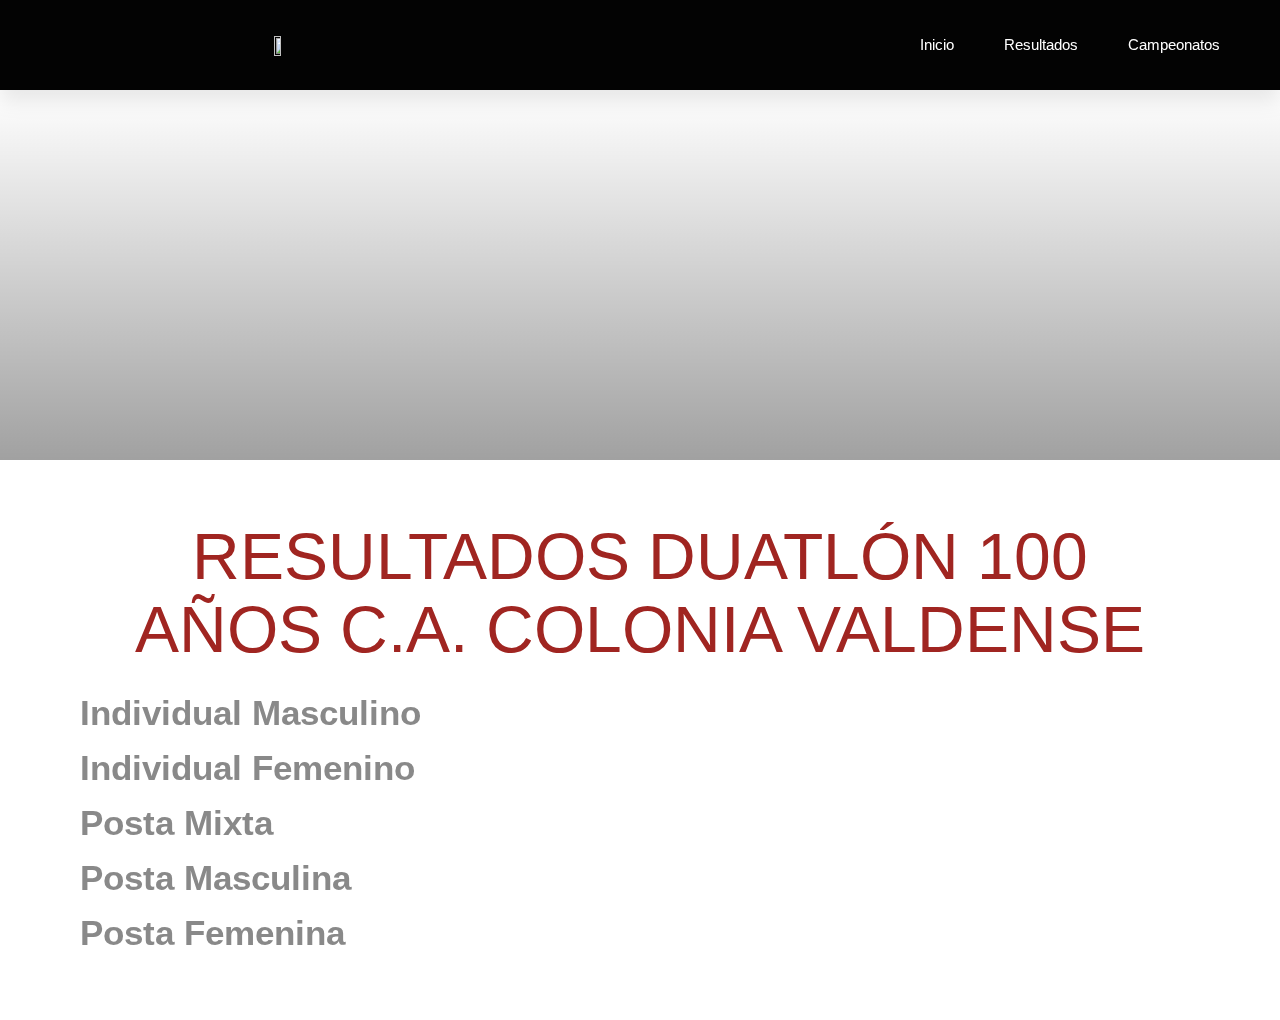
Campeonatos (1174, 44)
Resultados (1041, 44)
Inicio (937, 44)
